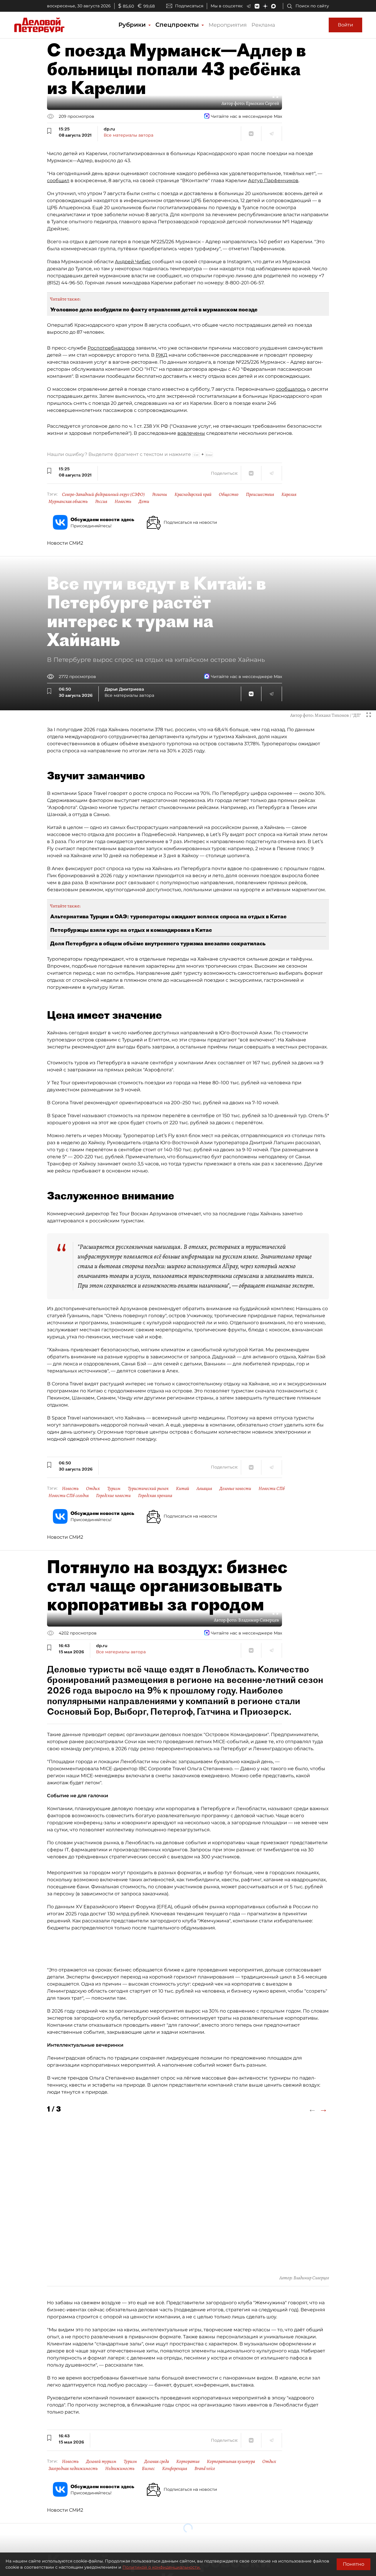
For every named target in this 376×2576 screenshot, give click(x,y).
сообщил (58, 181)
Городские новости (113, 1496)
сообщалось (291, 389)
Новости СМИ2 (65, 543)
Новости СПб (272, 1488)
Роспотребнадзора (111, 348)
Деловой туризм (101, 2461)
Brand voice (205, 2468)
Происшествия (260, 494)
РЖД (162, 355)
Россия (101, 501)
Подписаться (189, 6)
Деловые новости (235, 1488)
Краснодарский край (193, 494)
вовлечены (191, 433)
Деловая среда (157, 2461)
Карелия (289, 494)
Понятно (354, 2564)
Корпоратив (188, 2461)
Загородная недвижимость (73, 2468)
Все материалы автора (129, 135)
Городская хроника (155, 1496)
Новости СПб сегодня (69, 1496)
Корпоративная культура (231, 2461)
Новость (123, 501)
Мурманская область (68, 501)
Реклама (263, 25)
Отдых (93, 1488)
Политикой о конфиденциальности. (162, 2567)
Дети (144, 501)
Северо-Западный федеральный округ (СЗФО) (103, 494)
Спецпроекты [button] (178, 25)
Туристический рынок (148, 1488)
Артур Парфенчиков (273, 181)
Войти (345, 25)
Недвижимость (120, 2468)
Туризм (114, 1488)
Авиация (204, 1488)
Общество (229, 494)
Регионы (160, 494)
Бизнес (148, 2468)
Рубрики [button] (133, 25)
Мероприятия (228, 25)
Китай (183, 1488)
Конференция (175, 2468)
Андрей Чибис (133, 262)
